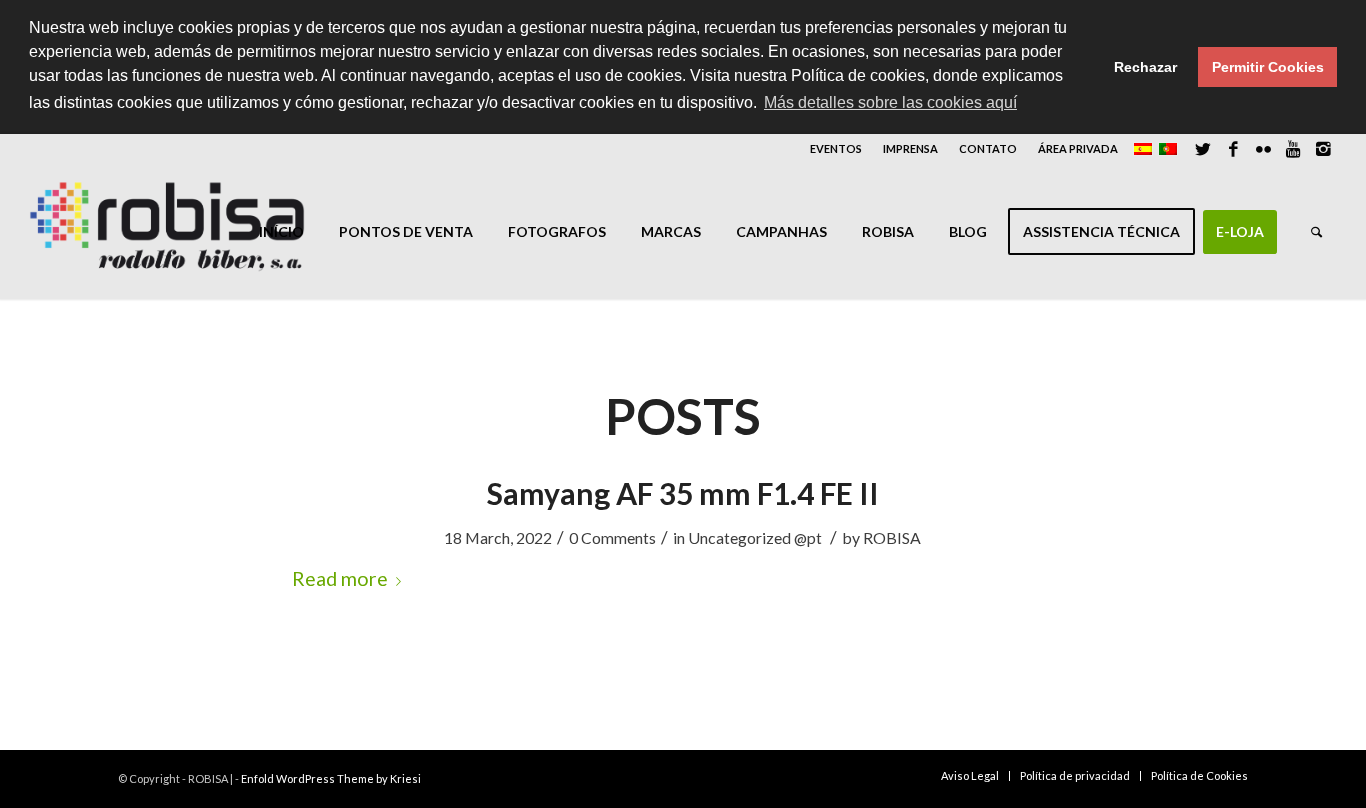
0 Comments (612, 537)
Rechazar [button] (1145, 67)
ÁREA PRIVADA (1078, 148)
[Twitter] (1203, 149)
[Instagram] (1324, 149)
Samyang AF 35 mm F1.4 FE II (683, 493)
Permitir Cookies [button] (1268, 67)
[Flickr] (1263, 149)
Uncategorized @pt (755, 537)
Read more (340, 578)
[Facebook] (1233, 149)
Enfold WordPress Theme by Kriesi (331, 778)
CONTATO (988, 148)
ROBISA (892, 537)
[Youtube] (1293, 149)
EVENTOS (836, 148)
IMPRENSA (910, 148)
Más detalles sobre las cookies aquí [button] (890, 102)
